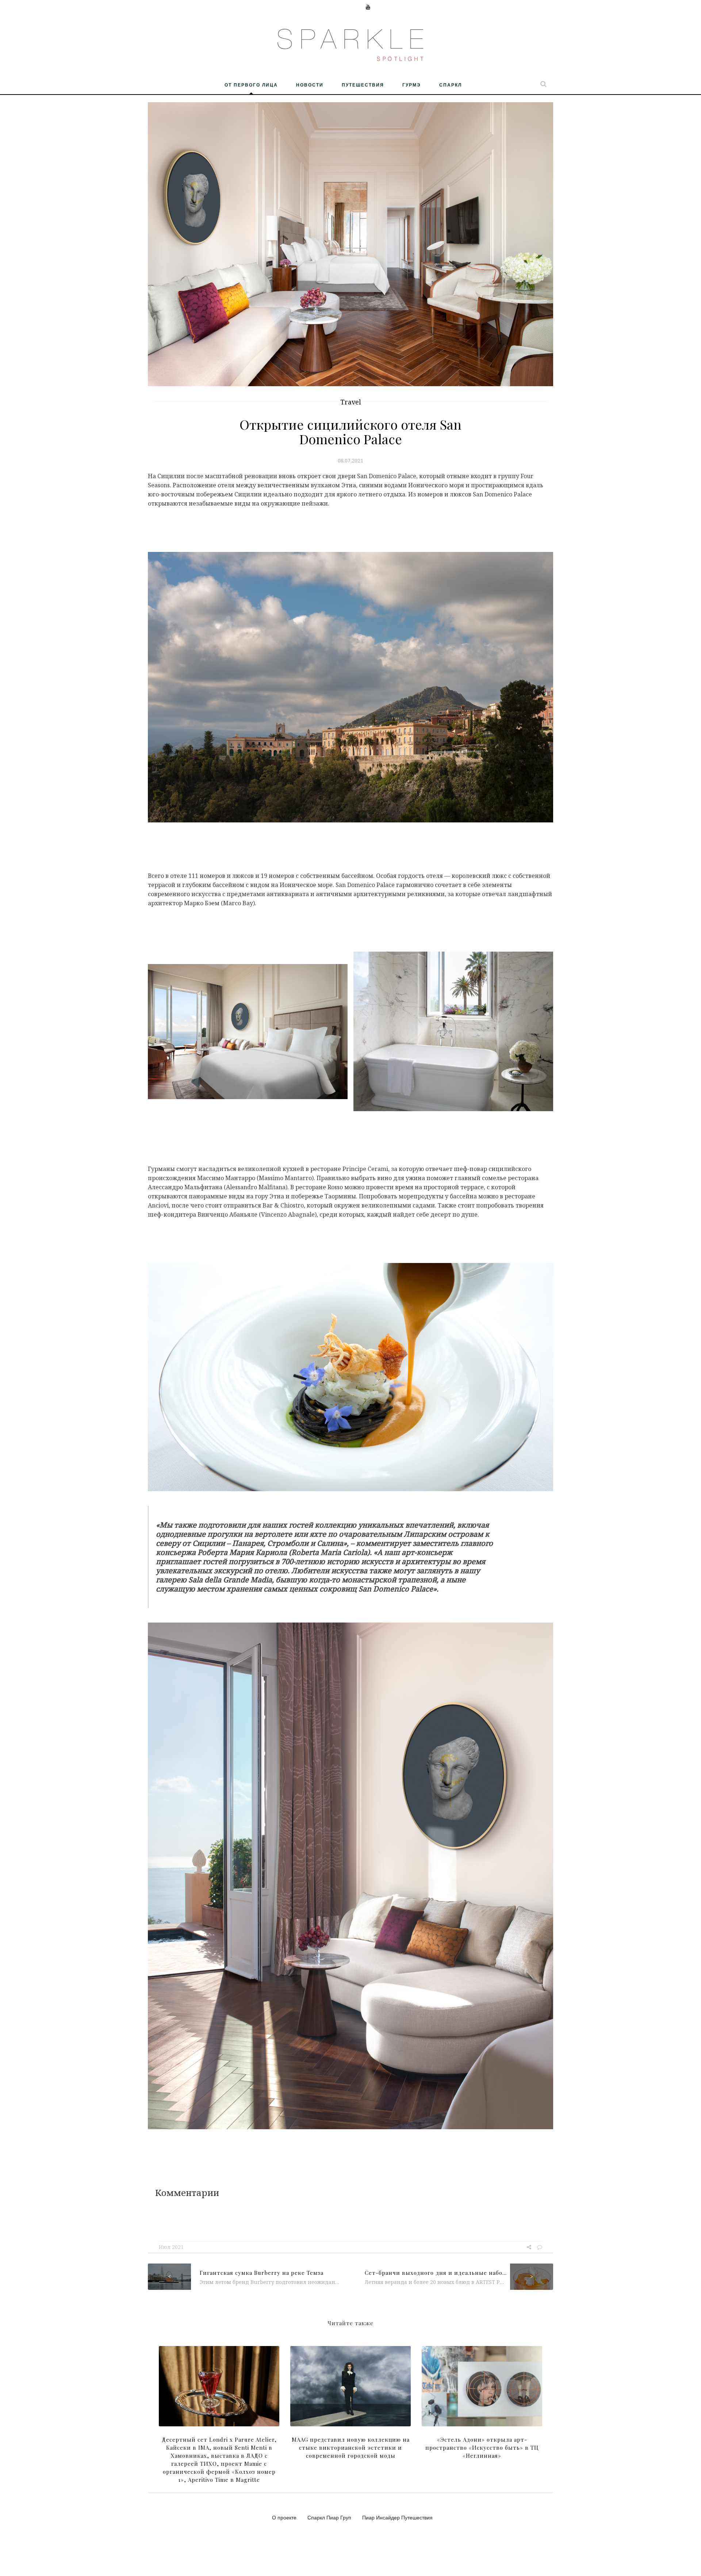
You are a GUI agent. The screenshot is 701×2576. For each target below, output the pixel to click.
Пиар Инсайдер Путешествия (397, 2517)
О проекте (284, 2517)
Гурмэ (412, 85)
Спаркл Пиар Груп (329, 2517)
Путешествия (363, 85)
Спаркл (451, 85)
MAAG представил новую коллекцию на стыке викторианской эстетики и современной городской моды (351, 2448)
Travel (351, 402)
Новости (310, 85)
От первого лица (251, 85)
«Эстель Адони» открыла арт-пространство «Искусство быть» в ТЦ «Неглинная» (482, 2448)
